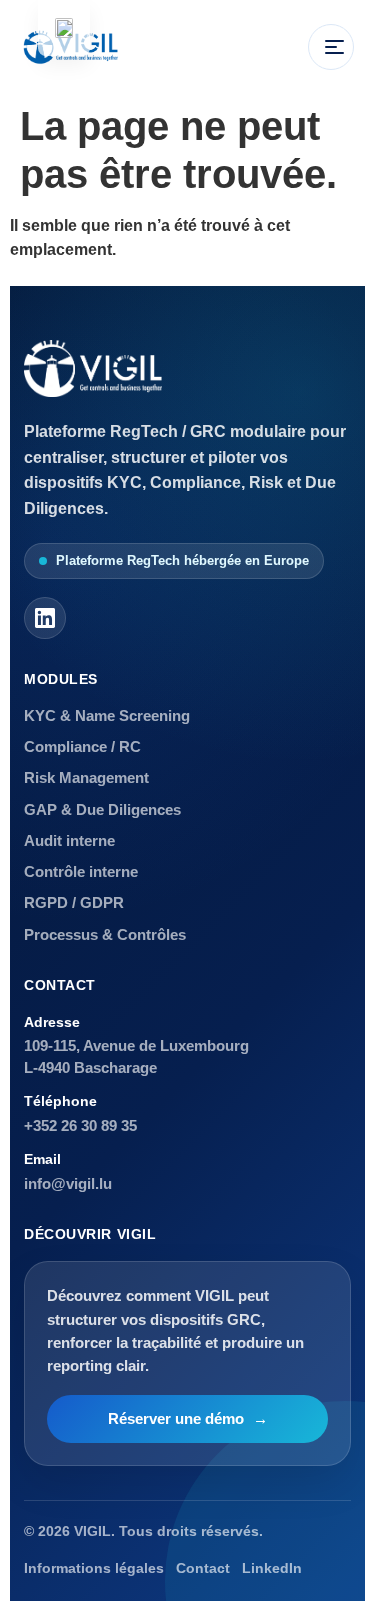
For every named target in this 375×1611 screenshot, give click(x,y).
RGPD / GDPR (74, 902)
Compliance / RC (82, 746)
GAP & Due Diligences (102, 809)
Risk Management (86, 777)
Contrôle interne (81, 871)
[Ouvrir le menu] (331, 47)
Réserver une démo (188, 1419)
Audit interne (69, 840)
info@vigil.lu (68, 1183)
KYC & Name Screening (107, 715)
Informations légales (94, 1568)
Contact (203, 1568)
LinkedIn (272, 1568)
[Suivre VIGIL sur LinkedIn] (45, 618)
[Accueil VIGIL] (93, 368)
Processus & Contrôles (105, 934)
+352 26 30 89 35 (80, 1125)
